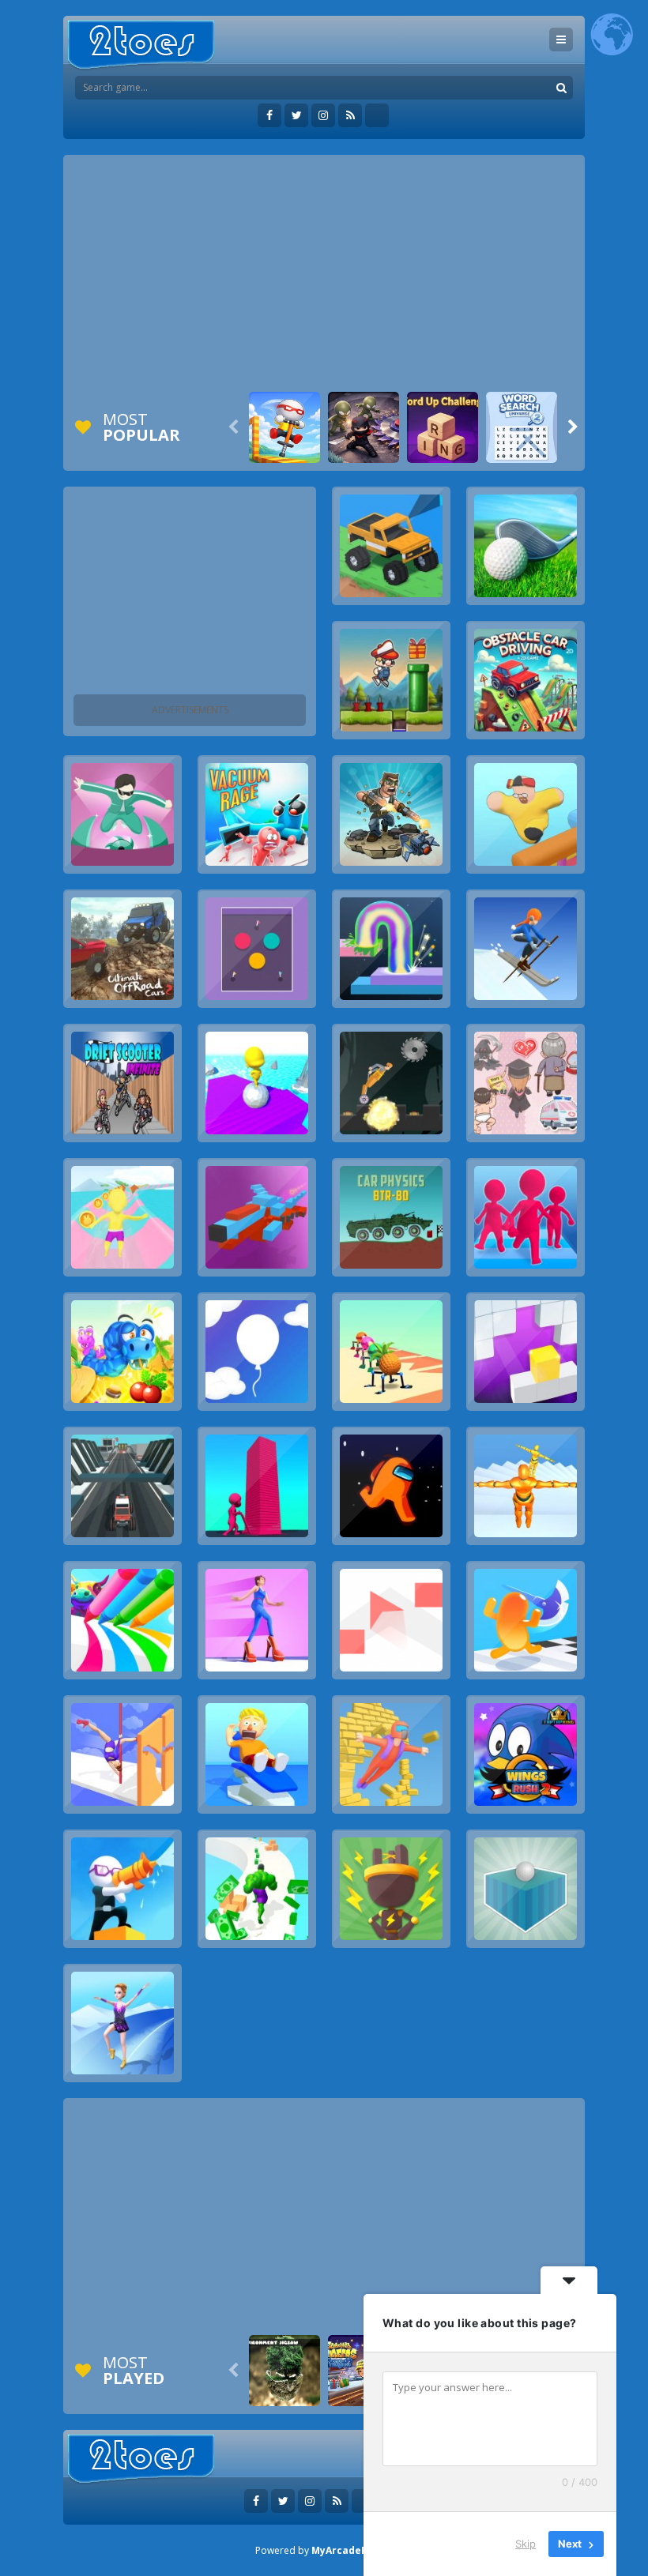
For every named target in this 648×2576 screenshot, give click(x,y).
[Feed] (350, 115)
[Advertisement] (324, 273)
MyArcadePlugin (352, 2550)
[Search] (561, 88)
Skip (526, 2544)
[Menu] (561, 39)
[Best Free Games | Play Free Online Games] (141, 45)
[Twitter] (296, 115)
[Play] (284, 427)
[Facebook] (269, 115)
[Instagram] (323, 115)
